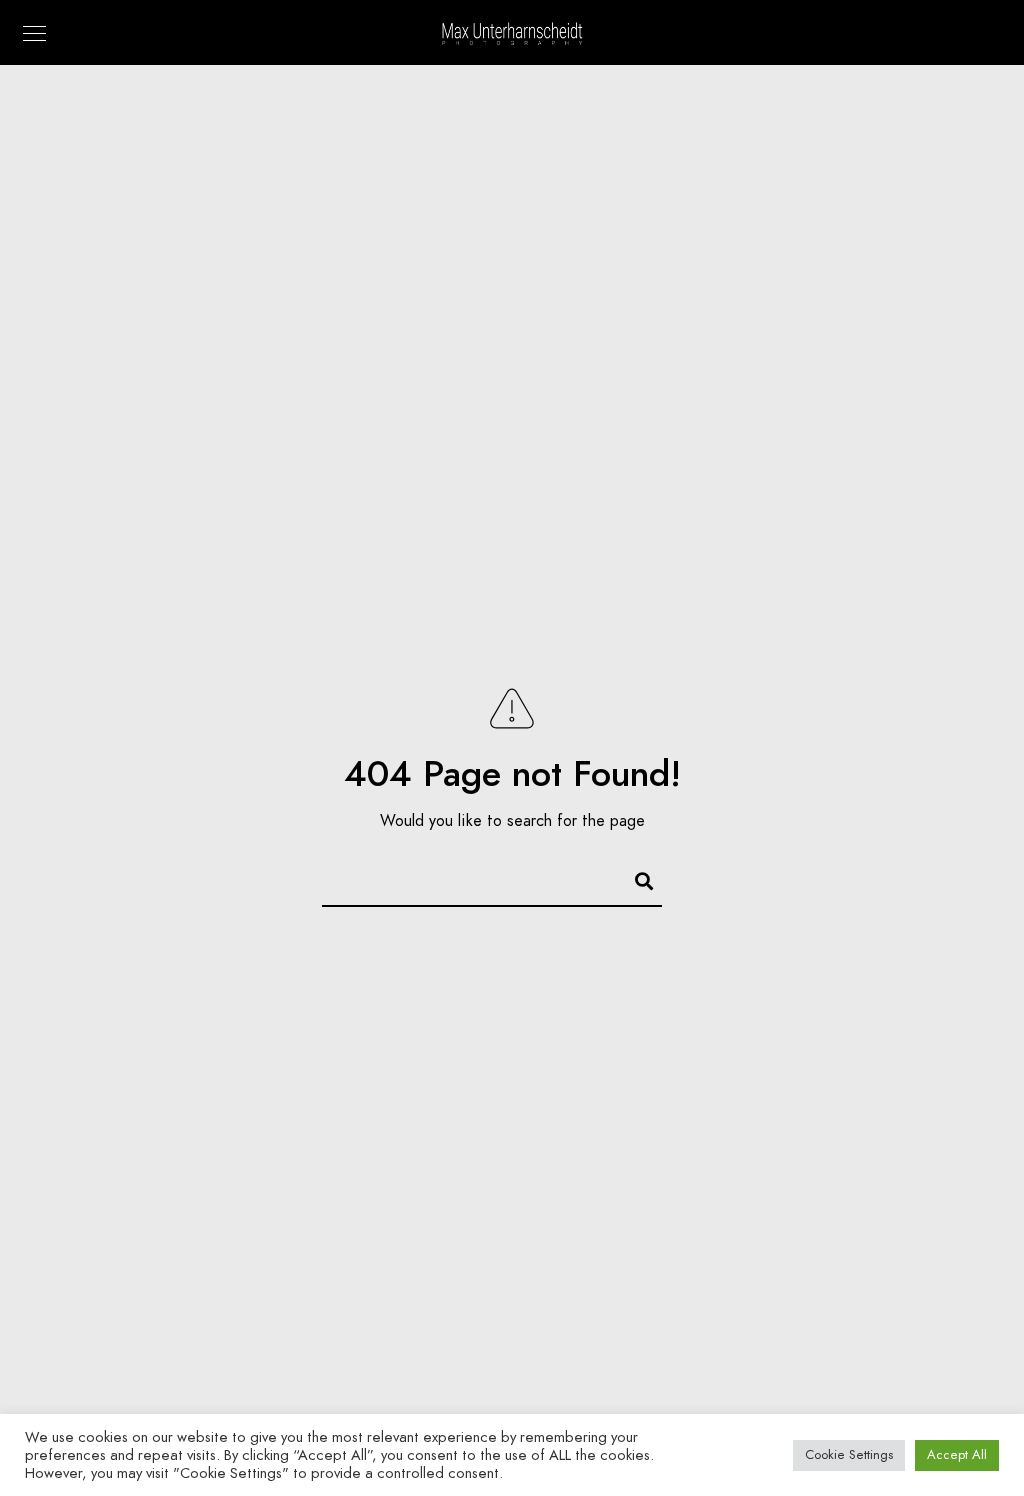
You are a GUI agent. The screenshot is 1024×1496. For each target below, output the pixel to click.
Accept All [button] (957, 1455)
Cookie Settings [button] (849, 1455)
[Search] (635, 878)
